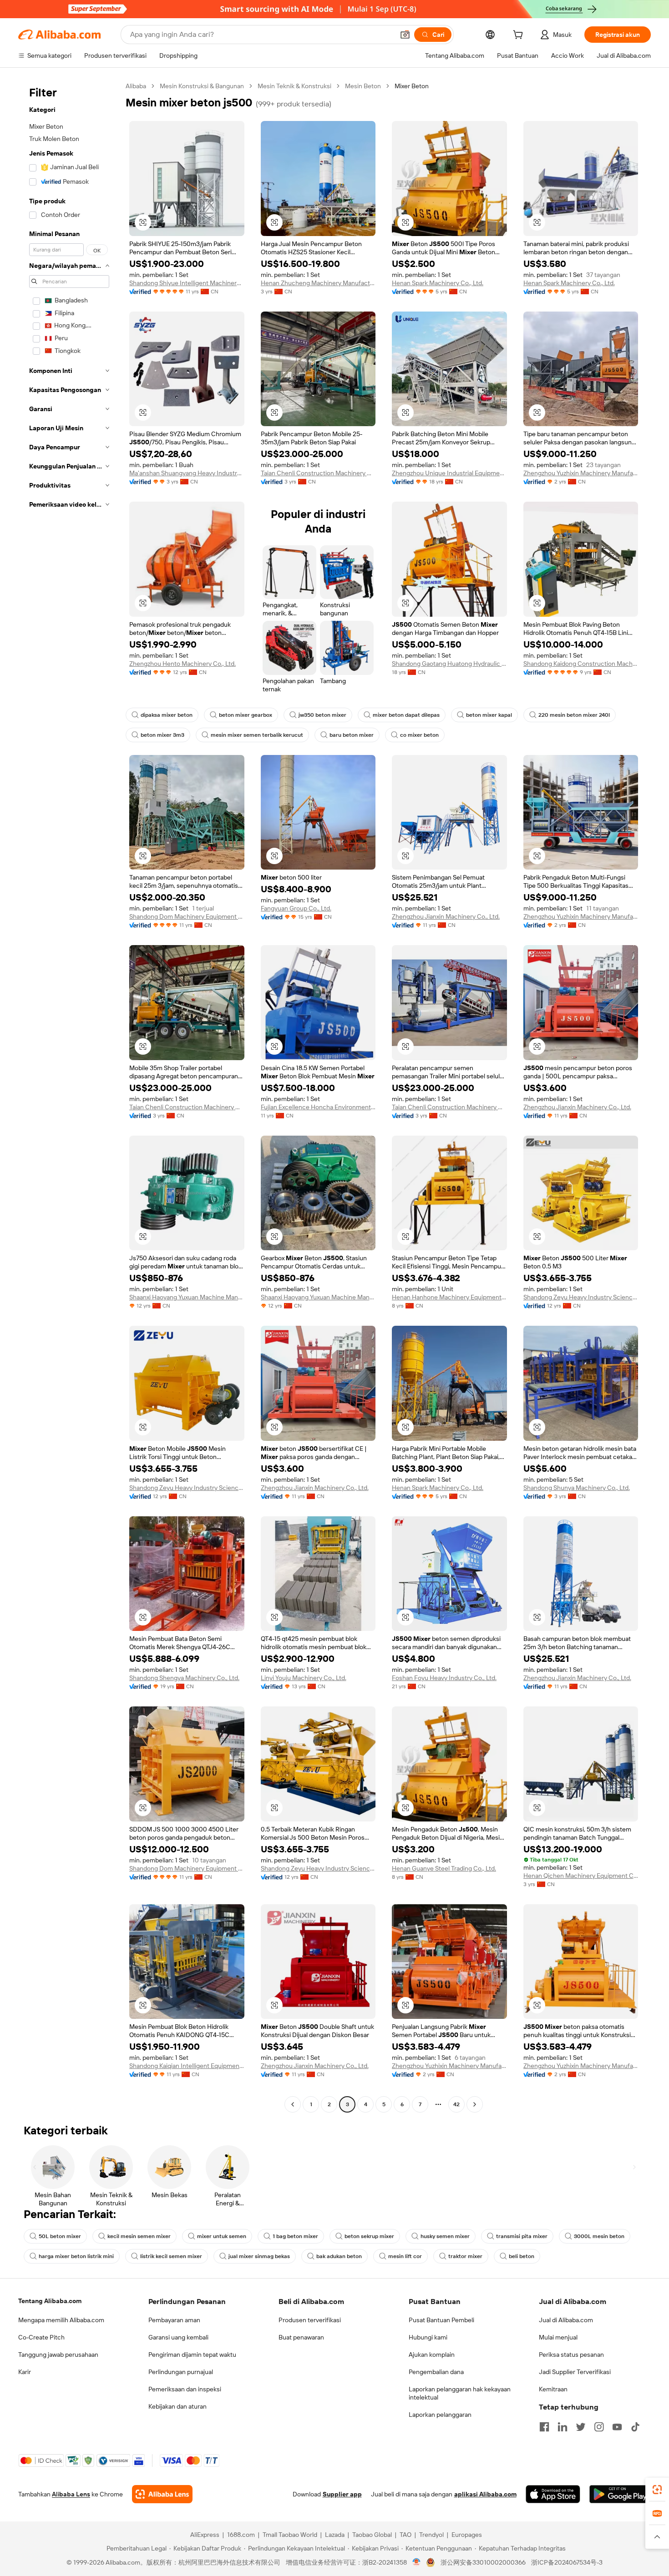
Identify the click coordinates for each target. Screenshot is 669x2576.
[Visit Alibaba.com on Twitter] (581, 2427)
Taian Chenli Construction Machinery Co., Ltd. (318, 473)
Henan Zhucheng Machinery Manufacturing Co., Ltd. (318, 283)
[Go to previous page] (293, 2104)
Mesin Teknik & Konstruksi (294, 86)
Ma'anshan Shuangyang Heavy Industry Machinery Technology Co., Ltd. (187, 473)
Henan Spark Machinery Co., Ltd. (438, 283)
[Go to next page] (475, 2104)
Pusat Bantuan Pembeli (441, 2320)
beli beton (522, 2256)
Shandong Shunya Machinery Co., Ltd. (577, 1488)
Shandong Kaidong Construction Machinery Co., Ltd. (581, 664)
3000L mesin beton (599, 2236)
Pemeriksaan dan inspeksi (185, 2389)
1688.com (241, 2535)
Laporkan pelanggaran (440, 2415)
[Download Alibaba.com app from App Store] (553, 2494)
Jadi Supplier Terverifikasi (575, 2372)
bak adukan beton (339, 2256)
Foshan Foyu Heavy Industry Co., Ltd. (444, 1678)
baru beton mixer (352, 735)
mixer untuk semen (222, 2236)
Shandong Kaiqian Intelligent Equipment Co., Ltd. (187, 2066)
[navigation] (69, 1096)
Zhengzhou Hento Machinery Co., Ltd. (182, 664)
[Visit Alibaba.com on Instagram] (599, 2427)
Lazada (335, 2535)
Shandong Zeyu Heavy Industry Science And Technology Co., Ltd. (581, 1297)
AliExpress (205, 2535)
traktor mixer (465, 2256)
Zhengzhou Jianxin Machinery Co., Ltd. (446, 916)
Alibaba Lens (71, 2494)
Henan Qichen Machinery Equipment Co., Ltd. (581, 1876)
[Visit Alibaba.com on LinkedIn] (563, 2427)
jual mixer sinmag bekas (259, 2256)
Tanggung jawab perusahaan (58, 2355)
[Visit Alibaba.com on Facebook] (544, 2427)
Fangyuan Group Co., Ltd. (296, 908)
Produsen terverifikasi (310, 2320)
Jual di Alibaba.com (566, 2320)
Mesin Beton (363, 86)
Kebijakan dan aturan (177, 2406)
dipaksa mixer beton (167, 715)
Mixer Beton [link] (412, 86)
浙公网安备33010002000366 (483, 2562)
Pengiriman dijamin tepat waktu (192, 2355)
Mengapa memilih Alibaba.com (61, 2320)
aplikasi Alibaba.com (485, 2494)
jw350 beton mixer (322, 715)
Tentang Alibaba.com (50, 2301)
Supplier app (342, 2494)
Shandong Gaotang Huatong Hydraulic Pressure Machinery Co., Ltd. (449, 664)
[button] (405, 35)
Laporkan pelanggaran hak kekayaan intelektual (460, 2393)
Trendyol (431, 2535)
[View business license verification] (417, 2562)
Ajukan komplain (432, 2355)
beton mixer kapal (489, 715)
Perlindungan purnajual (181, 2372)
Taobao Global (372, 2535)
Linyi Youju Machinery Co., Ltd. (304, 1678)
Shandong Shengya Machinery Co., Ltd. (184, 1678)
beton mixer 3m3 (162, 735)
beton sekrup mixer (369, 2236)
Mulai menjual (558, 2337)
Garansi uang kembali (178, 2337)
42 (456, 2104)
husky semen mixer (445, 2236)
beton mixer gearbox (246, 715)
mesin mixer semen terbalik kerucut (257, 735)
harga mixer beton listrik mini (76, 2256)
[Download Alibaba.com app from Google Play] (620, 2494)
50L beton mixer (60, 2236)
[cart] (520, 36)
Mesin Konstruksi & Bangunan (202, 86)
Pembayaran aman (174, 2320)
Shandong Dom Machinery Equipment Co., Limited (187, 916)
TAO (405, 2535)
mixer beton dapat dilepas (406, 715)
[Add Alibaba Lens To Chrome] (162, 2494)
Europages (467, 2535)
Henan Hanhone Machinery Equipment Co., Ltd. (449, 1297)
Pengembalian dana (436, 2372)
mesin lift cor (405, 2256)
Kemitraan (553, 2389)
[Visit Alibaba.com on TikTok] (635, 2427)
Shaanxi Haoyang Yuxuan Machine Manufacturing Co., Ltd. (187, 1297)
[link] (657, 2490)
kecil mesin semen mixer (139, 2236)
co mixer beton (419, 735)
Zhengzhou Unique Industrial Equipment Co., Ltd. (449, 473)
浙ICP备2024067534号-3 (567, 2562)
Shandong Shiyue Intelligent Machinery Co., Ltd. (187, 283)
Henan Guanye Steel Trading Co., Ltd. (444, 1868)
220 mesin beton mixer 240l (574, 715)
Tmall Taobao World (290, 2535)
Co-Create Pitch (41, 2337)
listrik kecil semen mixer (171, 2256)
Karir (25, 2372)
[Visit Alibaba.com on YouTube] (617, 2427)
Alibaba (136, 86)
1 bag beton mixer (295, 2236)
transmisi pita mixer (522, 2236)
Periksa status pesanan (571, 2355)
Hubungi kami (428, 2337)
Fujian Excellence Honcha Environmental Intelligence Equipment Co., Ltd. (318, 1107)
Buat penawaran (301, 2337)
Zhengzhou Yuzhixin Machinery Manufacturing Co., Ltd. (581, 473)
